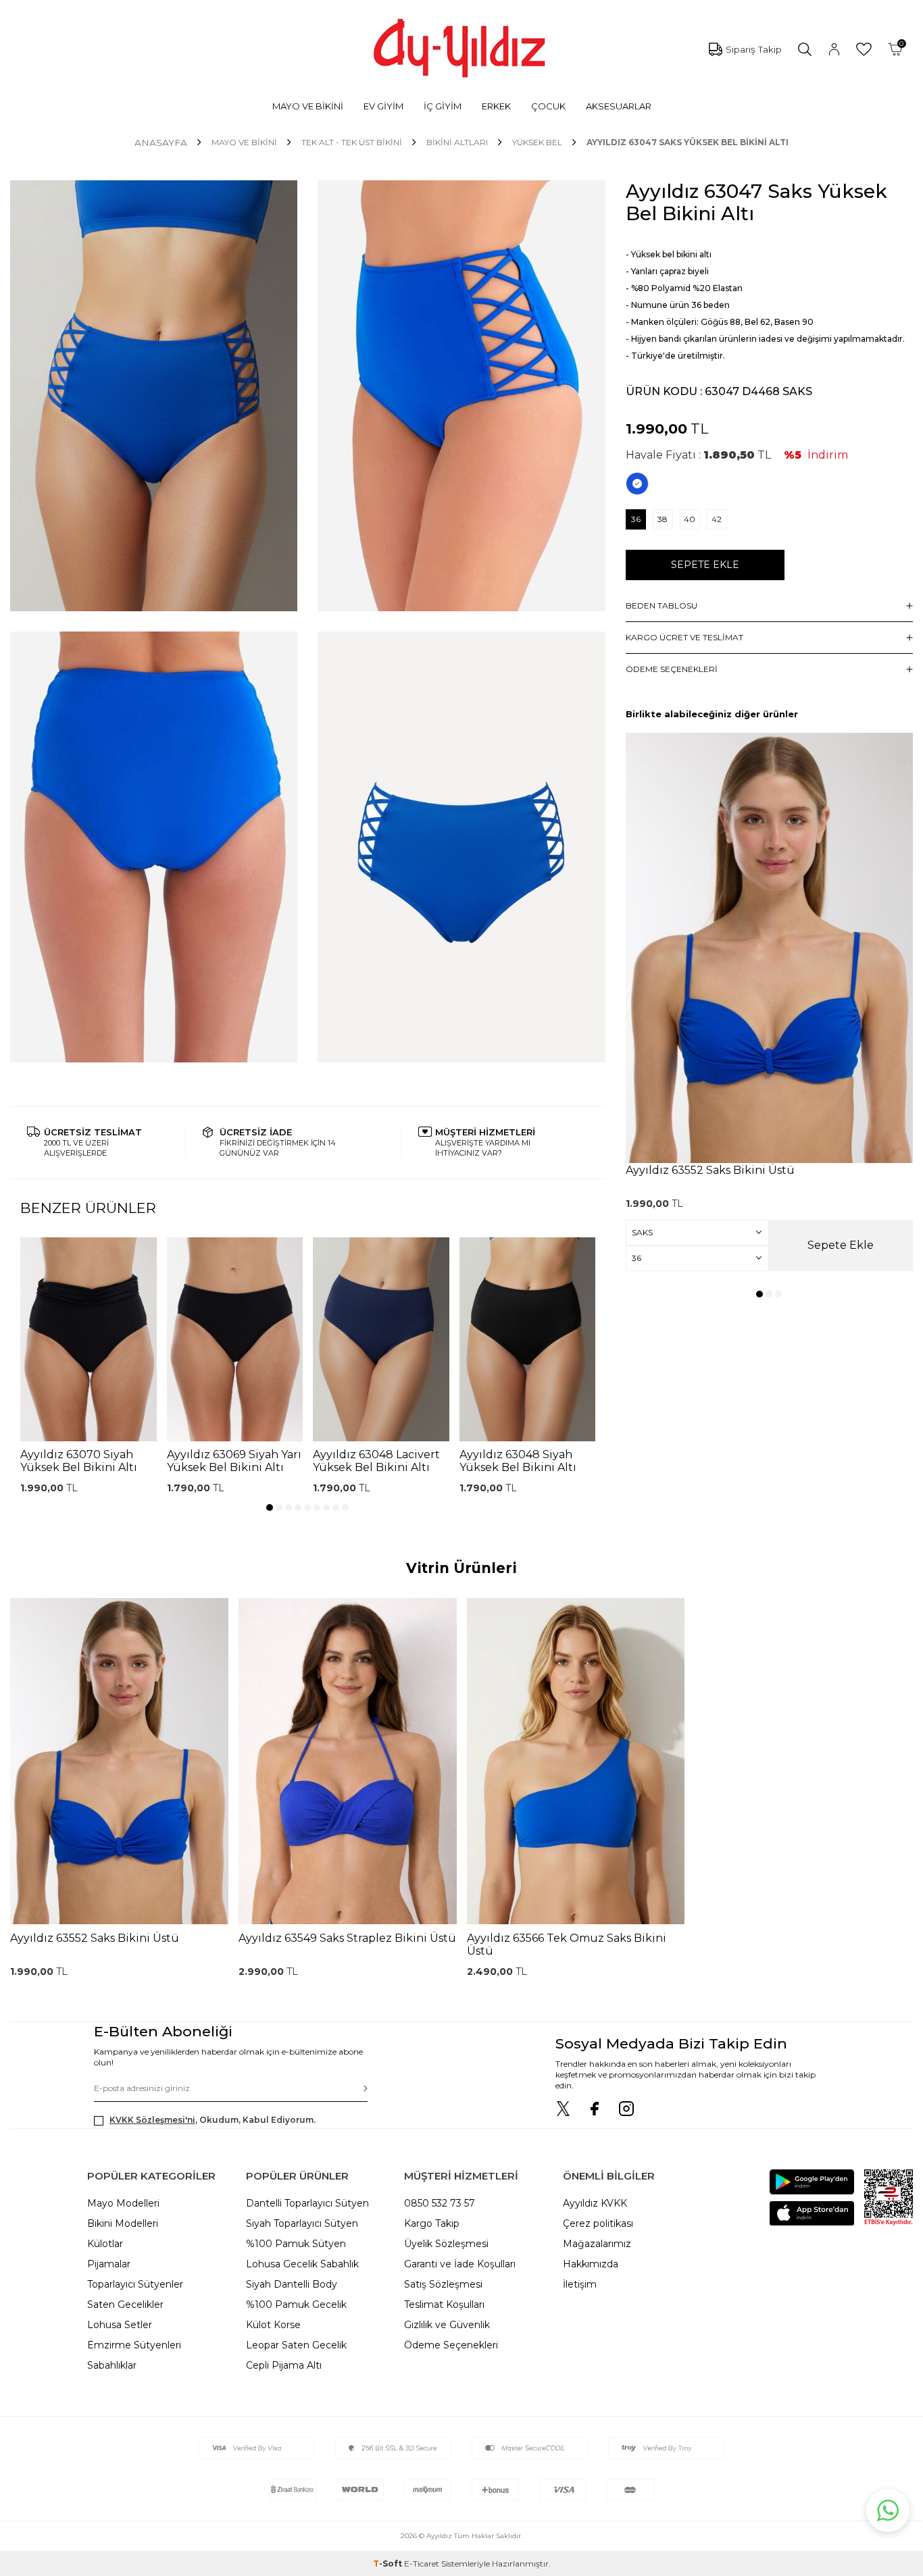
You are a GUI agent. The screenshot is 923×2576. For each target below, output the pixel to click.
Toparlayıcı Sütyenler (135, 2284)
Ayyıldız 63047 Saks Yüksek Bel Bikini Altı (688, 142)
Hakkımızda (591, 2264)
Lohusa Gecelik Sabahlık (302, 2264)
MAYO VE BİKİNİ (308, 106)
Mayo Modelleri (123, 2203)
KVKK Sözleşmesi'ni (152, 2120)
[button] (270, 1508)
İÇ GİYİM (443, 106)
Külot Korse (273, 2325)
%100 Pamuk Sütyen (296, 2244)
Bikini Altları (457, 142)
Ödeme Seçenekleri (451, 2345)
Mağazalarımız (597, 2244)
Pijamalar (109, 2264)
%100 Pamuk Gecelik (296, 2304)
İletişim (580, 2284)
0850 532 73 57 (440, 2203)
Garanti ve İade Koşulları (460, 2264)
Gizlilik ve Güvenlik (447, 2325)
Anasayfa (161, 143)
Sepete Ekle (705, 565)
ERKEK (496, 106)
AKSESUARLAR (619, 106)
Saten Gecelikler (125, 2304)
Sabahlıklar (112, 2365)
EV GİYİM (383, 106)
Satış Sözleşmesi (443, 2284)
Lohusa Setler (120, 2325)
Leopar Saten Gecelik (296, 2345)
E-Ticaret (422, 2564)
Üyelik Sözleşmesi (446, 2244)
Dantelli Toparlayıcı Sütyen (307, 2203)
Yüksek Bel (537, 142)
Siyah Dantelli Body (292, 2284)
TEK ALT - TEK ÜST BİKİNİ (352, 142)
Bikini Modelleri (123, 2223)
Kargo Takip (432, 2223)
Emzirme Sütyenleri (134, 2345)
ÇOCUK (548, 106)
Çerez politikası (598, 2223)
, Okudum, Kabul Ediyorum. (213, 2120)
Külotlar (105, 2244)
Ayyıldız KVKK (595, 2203)
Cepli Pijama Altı (284, 2365)
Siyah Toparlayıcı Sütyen (302, 2223)
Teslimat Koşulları (444, 2304)
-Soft (389, 2564)
